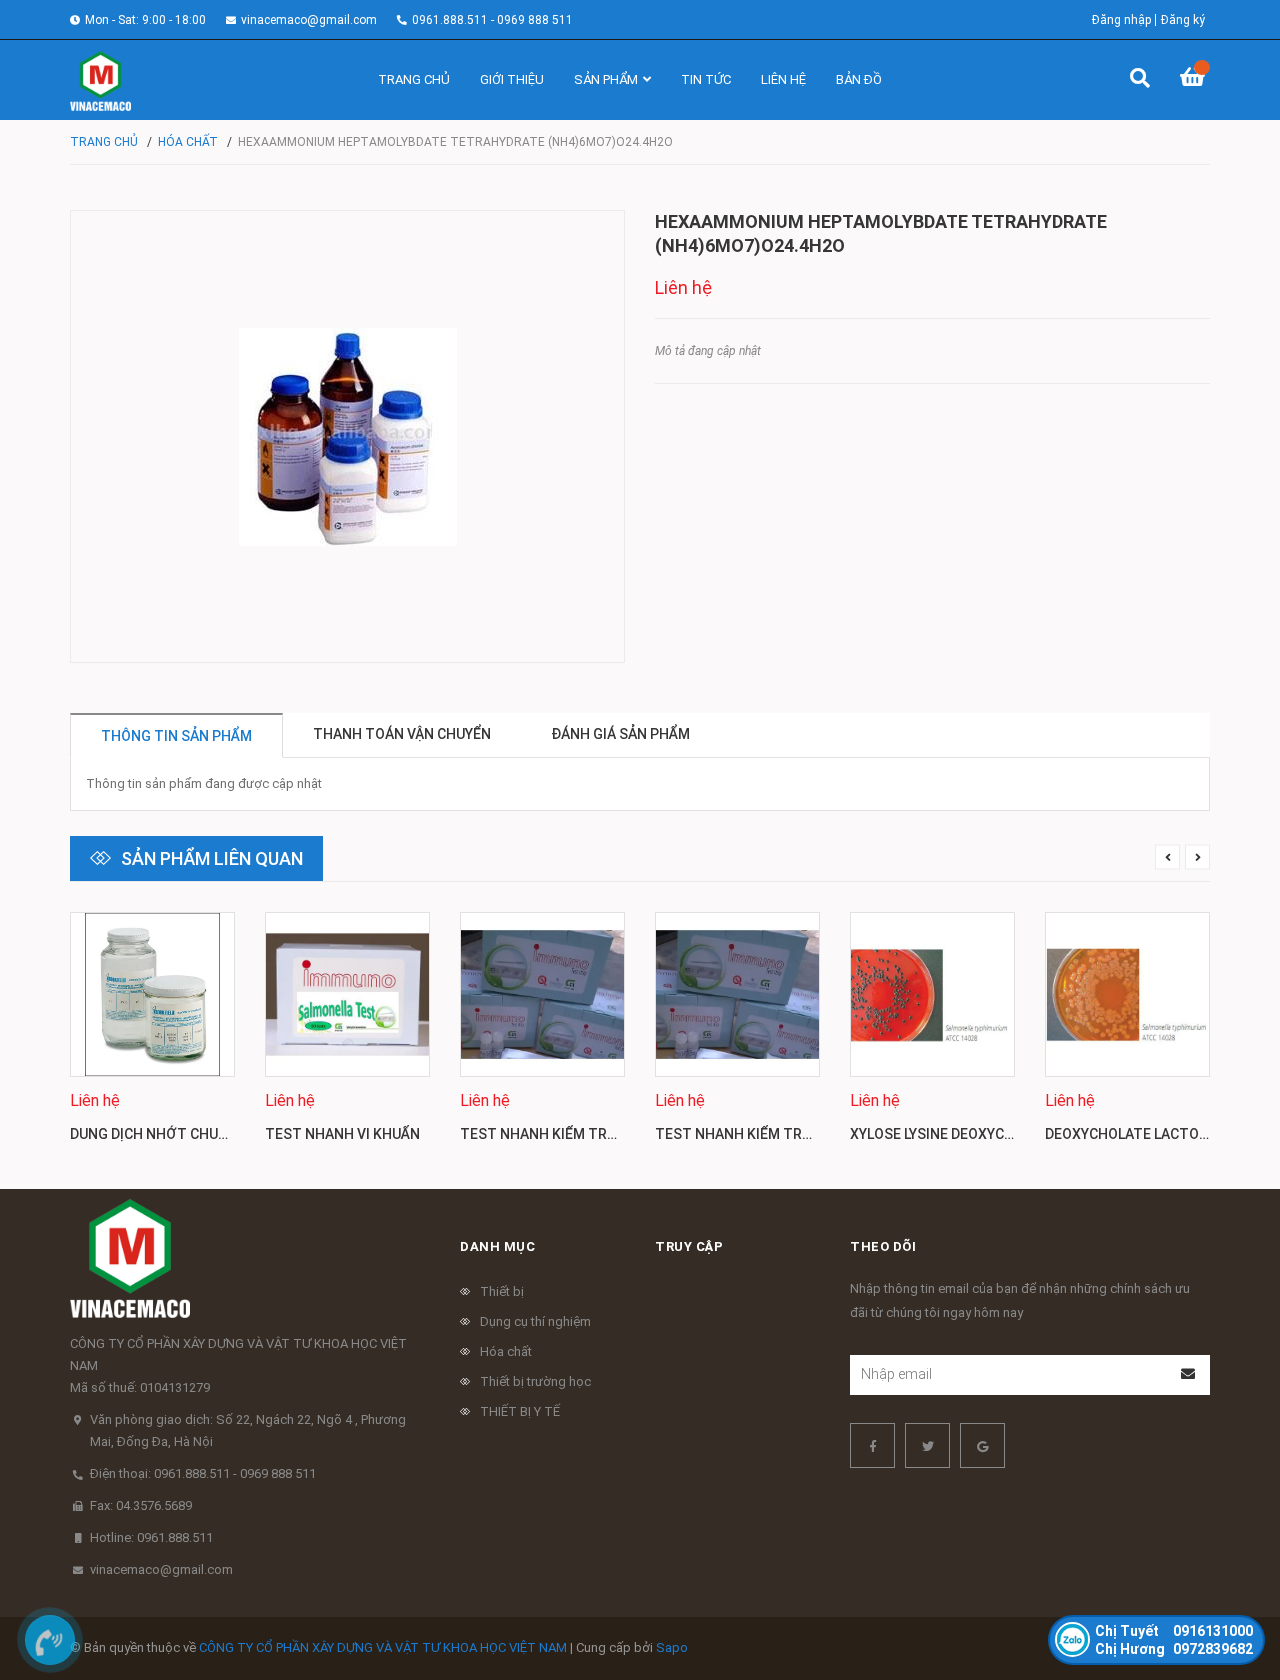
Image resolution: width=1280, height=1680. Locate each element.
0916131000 (1174, 1631)
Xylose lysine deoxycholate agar (973, 1134)
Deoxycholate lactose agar (1150, 1134)
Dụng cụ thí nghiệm (535, 1321)
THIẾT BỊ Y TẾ (520, 1411)
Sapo (672, 1647)
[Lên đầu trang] (1225, 1582)
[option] (152, 1035)
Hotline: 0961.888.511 (151, 1537)
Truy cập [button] (689, 1246)
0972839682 (1174, 1649)
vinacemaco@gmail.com (309, 20)
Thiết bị (502, 1291)
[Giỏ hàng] (1195, 80)
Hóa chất (506, 1351)
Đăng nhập (1121, 20)
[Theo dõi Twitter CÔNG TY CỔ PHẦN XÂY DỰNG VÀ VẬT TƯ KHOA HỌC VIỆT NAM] (927, 1445)
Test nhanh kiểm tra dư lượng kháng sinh (618, 1134)
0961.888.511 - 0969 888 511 (492, 20)
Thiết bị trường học (535, 1381)
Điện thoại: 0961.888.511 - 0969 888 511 (203, 1473)
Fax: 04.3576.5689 (141, 1505)
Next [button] (1197, 857)
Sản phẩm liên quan (212, 858)
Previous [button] (1167, 857)
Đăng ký (1183, 20)
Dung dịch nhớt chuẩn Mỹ (165, 1134)
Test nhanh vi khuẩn (342, 1134)
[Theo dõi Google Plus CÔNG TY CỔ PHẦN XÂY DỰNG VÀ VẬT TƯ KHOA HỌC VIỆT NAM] (982, 1445)
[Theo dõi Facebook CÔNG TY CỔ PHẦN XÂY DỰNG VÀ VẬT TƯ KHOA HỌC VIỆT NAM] (872, 1445)
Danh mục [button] (497, 1246)
